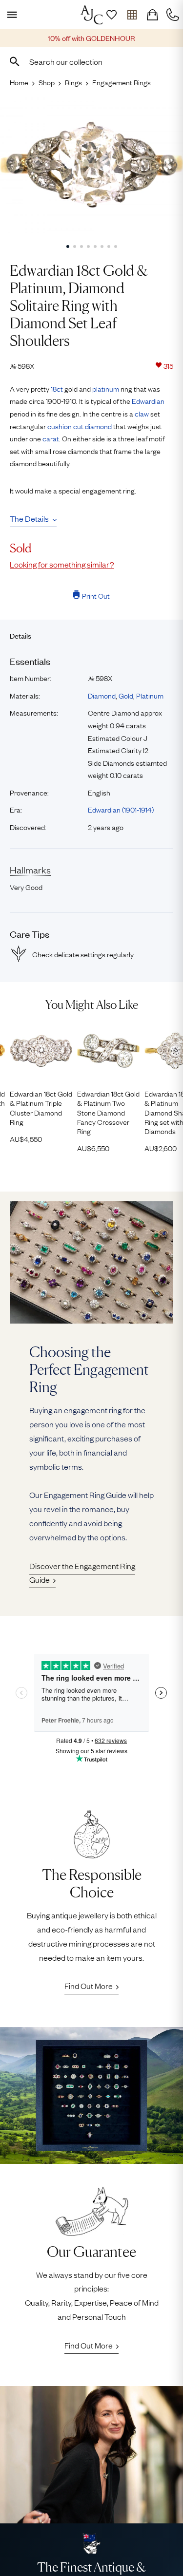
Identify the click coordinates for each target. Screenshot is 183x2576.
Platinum (150, 695)
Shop (47, 82)
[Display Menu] (10, 15)
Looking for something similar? (62, 564)
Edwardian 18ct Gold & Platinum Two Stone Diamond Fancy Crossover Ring (108, 1112)
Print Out (96, 595)
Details (20, 635)
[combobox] (91, 61)
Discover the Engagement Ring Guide (82, 1573)
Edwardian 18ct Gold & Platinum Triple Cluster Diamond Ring (41, 1108)
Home (19, 82)
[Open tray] (132, 15)
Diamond (102, 695)
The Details (29, 518)
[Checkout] (152, 15)
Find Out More (89, 1986)
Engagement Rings (122, 82)
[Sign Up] (111, 15)
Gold (126, 695)
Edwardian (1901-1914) (121, 809)
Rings (73, 82)
